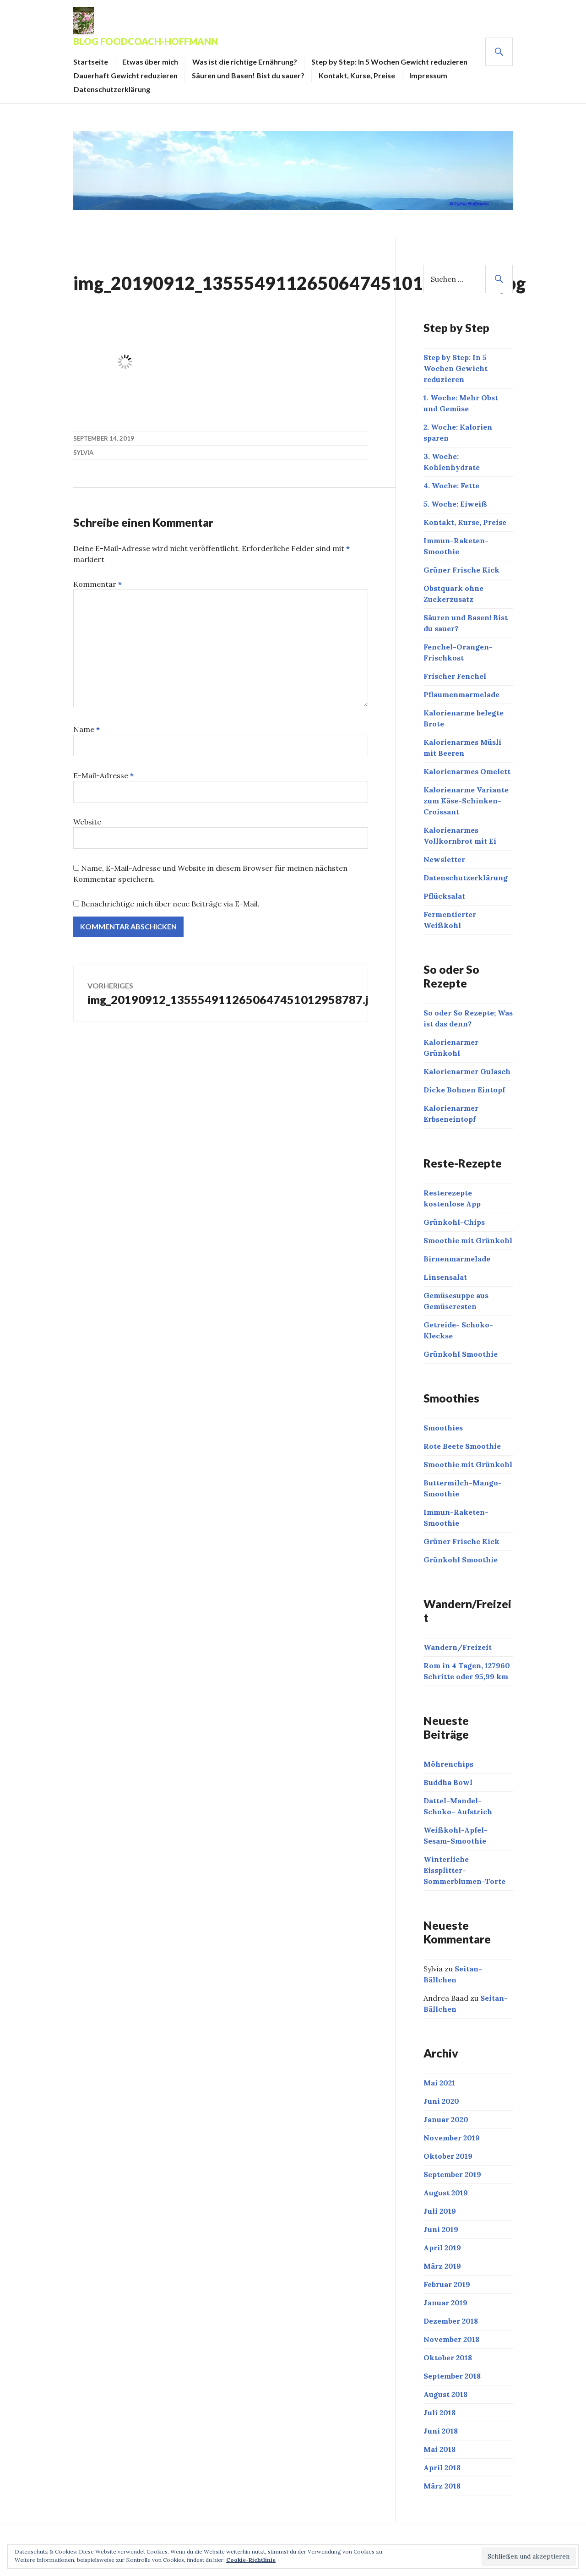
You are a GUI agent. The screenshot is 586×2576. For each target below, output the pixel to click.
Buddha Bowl (448, 1782)
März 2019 (442, 2266)
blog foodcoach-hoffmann (146, 41)
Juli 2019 (440, 2211)
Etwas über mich (150, 62)
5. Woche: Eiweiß (455, 504)
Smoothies (443, 1428)
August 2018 (445, 2394)
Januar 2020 (446, 2119)
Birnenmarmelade (457, 1259)
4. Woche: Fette (451, 486)
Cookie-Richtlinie (251, 2560)
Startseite (91, 62)
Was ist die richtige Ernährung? (245, 62)
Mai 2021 (439, 2083)
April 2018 (442, 2467)
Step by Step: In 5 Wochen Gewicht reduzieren (389, 62)
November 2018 (451, 2339)
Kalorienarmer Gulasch (467, 1071)
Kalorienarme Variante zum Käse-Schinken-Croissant (466, 801)
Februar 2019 (447, 2284)
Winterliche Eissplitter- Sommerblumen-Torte (464, 1870)
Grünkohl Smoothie (461, 1354)
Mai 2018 (439, 2449)
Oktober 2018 (448, 2358)
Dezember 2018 (451, 2321)
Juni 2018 (441, 2431)
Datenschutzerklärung (112, 89)
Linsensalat (445, 1277)
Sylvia (83, 453)
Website (87, 822)
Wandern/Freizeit (458, 1647)
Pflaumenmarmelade (461, 694)
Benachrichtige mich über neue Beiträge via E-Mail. (170, 904)
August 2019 (446, 2193)
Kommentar (98, 584)
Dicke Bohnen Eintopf (464, 1090)
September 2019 (452, 2174)
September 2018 (452, 2376)
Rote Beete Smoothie (462, 1446)
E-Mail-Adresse (103, 775)
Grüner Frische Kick (461, 570)
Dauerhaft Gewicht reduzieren (126, 75)
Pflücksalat (444, 896)
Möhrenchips (448, 1764)
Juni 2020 (441, 2101)
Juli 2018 (439, 2412)
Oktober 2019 (448, 2156)
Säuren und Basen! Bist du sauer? (248, 75)
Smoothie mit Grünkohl (468, 1240)
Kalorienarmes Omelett (467, 771)
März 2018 (442, 2486)
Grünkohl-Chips (454, 1222)
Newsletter (444, 859)
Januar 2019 (445, 2303)
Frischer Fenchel (455, 676)
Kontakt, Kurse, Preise (357, 75)
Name (87, 729)
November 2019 (452, 2138)
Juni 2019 (441, 2229)
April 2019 (442, 2248)
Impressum (428, 75)
